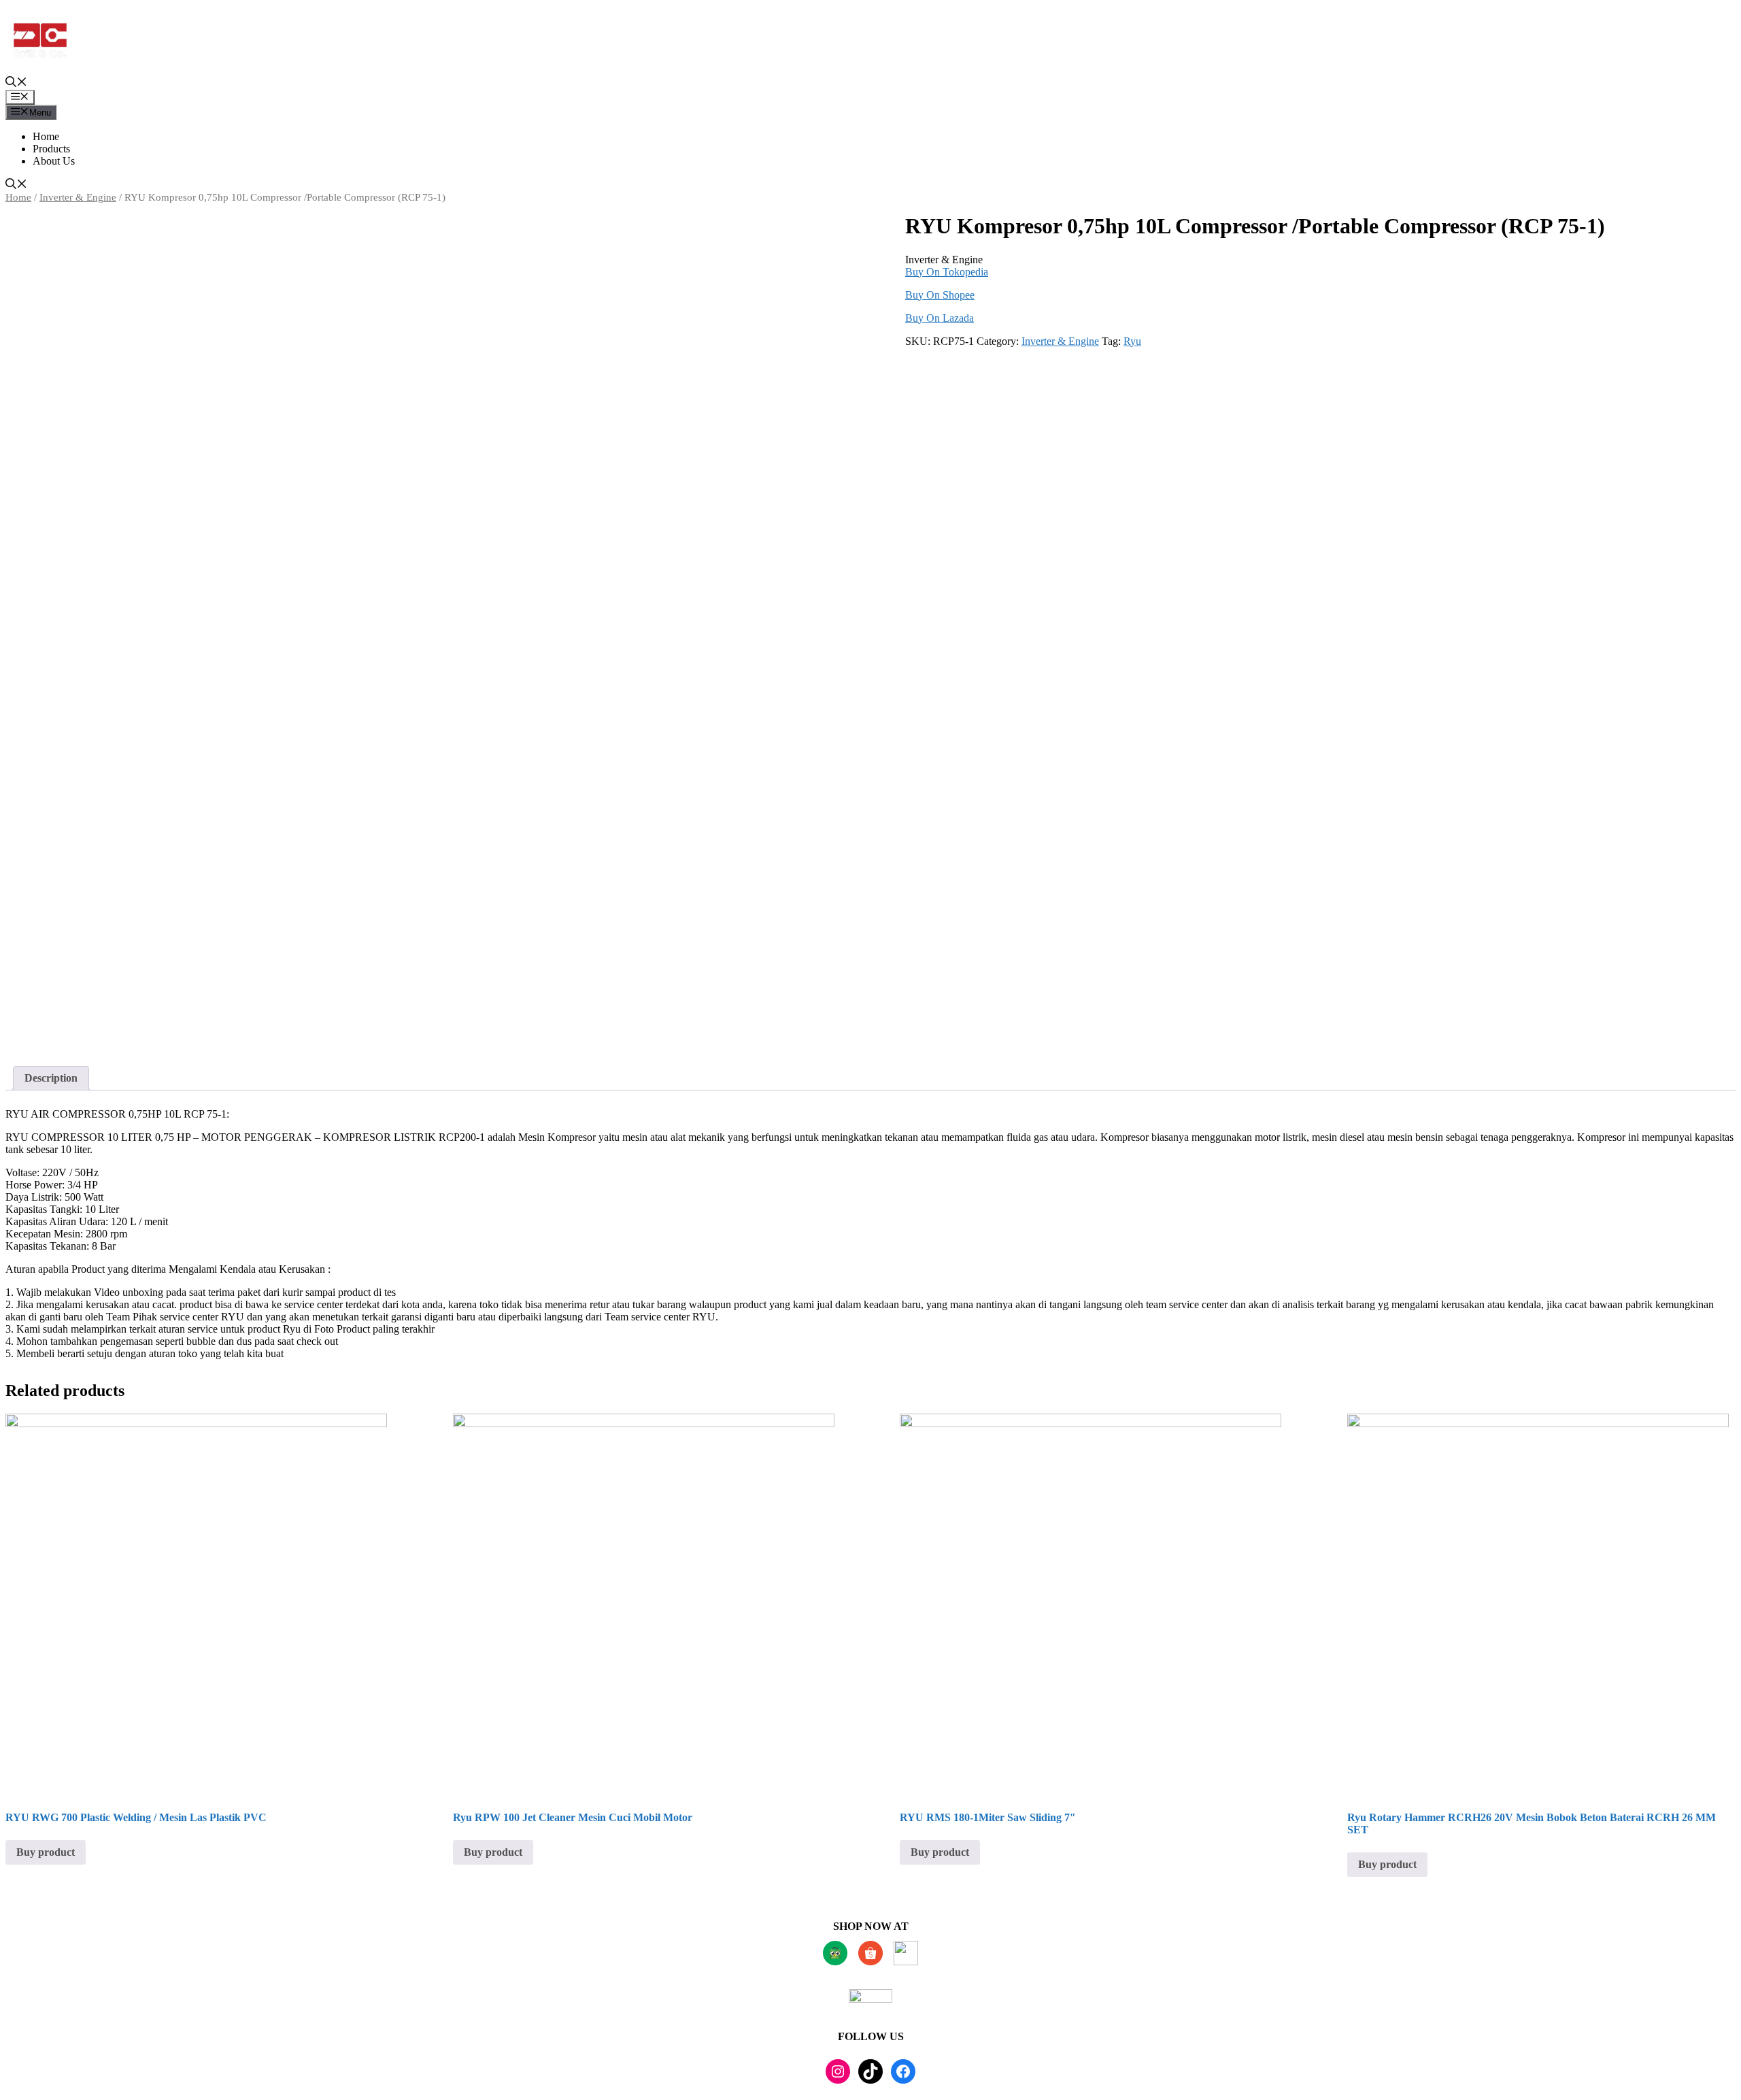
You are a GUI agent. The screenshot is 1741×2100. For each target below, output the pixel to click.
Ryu (1132, 341)
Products (51, 149)
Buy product (46, 1852)
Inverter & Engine (78, 197)
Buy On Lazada (940, 318)
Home (46, 136)
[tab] (51, 1078)
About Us (54, 161)
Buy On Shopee (940, 295)
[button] (16, 83)
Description (51, 1078)
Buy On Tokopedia (947, 272)
